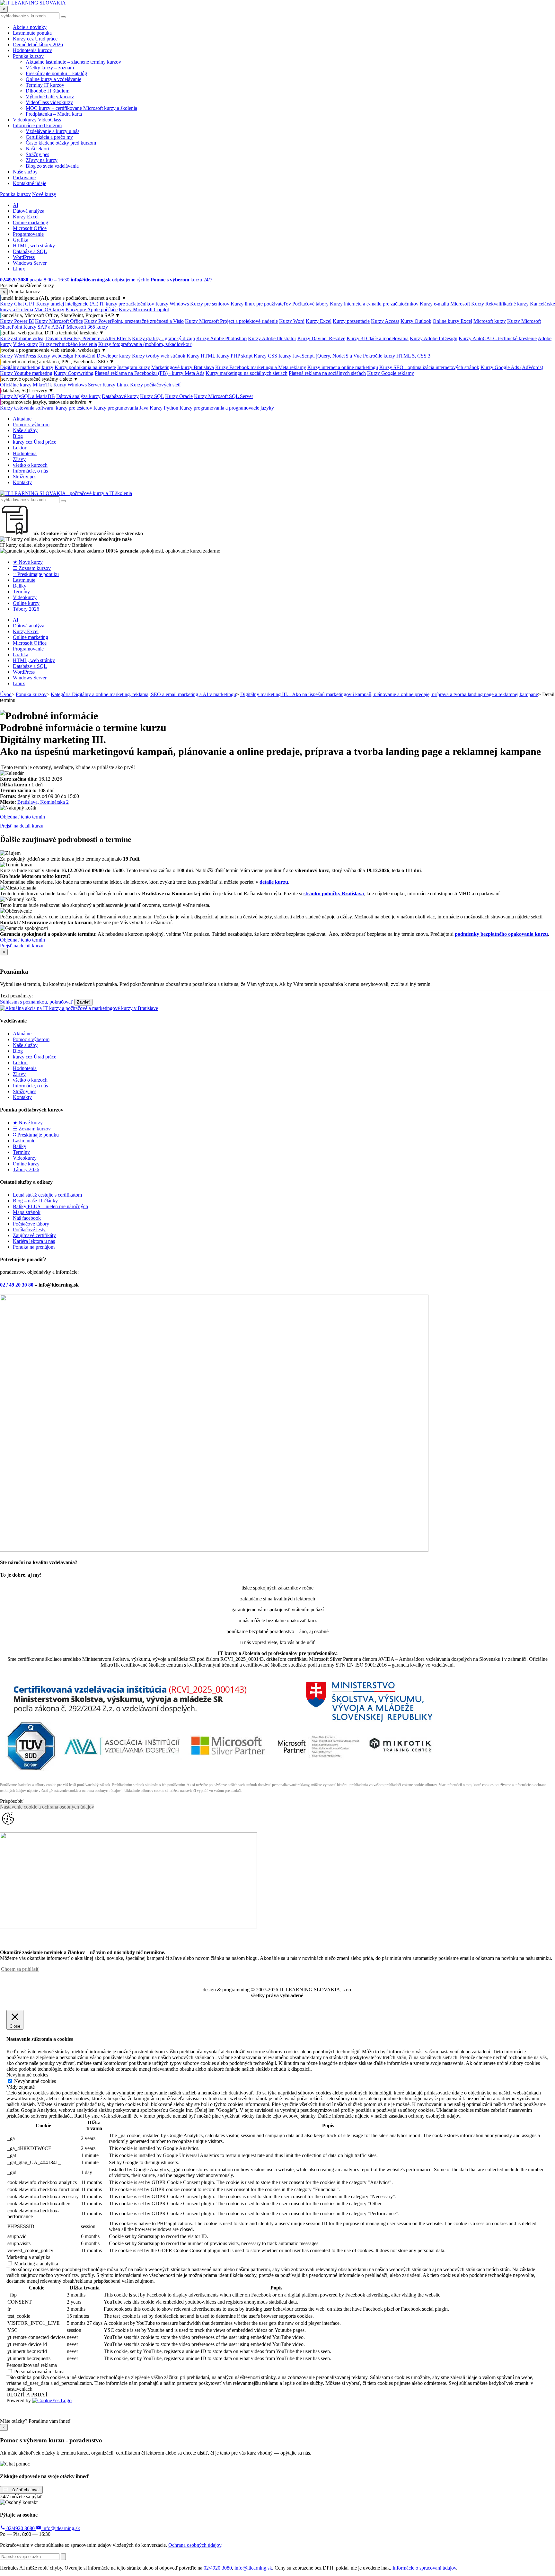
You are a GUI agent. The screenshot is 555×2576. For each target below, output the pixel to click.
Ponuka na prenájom (34, 1247)
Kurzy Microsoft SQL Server (224, 396)
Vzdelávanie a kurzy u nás (53, 131)
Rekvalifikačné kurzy (507, 304)
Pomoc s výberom (31, 425)
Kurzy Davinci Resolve (321, 338)
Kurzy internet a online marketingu (343, 367)
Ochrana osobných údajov (195, 2545)
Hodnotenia (25, 453)
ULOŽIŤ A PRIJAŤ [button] (27, 2395)
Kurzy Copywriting (74, 373)
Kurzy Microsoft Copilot (144, 310)
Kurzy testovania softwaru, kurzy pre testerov (46, 408)
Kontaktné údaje (30, 183)
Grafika (21, 240)
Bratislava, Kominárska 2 (43, 802)
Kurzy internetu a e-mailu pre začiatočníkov (374, 304)
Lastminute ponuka (32, 33)
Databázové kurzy (120, 396)
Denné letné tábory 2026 (38, 44)
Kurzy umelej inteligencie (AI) (68, 304)
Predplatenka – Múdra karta (54, 114)
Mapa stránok (27, 1212)
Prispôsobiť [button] (12, 1801)
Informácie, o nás (30, 471)
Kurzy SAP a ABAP (44, 327)
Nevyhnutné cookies (35, 2081)
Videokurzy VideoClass (37, 120)
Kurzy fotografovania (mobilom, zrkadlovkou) (145, 344)
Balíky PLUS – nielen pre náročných (50, 1206)
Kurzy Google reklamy (391, 373)
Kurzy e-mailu (434, 304)
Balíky (20, 586)
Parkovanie (24, 177)
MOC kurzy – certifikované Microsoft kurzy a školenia (81, 108)
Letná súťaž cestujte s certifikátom (47, 1195)
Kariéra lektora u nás (34, 1241)
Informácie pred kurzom (37, 125)
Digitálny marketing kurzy (27, 367)
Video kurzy (25, 344)
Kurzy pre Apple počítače (92, 310)
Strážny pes (37, 154)
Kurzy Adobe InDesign (434, 338)
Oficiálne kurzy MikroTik (26, 385)
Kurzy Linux (116, 385)
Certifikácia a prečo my (49, 137)
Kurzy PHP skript (234, 356)
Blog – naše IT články (35, 1201)
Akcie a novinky (30, 27)
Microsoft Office (30, 228)
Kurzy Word (292, 321)
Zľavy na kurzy (42, 160)
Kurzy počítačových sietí (155, 385)
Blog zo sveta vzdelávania (52, 166)
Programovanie (28, 234)
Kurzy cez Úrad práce (35, 39)
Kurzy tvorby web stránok (159, 356)
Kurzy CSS (265, 356)
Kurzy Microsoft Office (59, 321)
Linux (19, 269)
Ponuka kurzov (28, 56)
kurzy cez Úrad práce (35, 442)
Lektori (20, 448)
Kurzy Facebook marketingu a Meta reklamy (261, 367)
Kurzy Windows (172, 304)
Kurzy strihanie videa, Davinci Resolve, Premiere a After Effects (65, 338)
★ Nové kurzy (28, 562)
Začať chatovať (25, 2490)
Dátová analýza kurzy (78, 396)
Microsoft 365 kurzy (87, 327)
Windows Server (30, 263)
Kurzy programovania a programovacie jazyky (227, 408)
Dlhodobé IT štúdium (48, 91)
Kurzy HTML (201, 356)
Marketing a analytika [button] (28, 2257)
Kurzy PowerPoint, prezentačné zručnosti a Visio (134, 321)
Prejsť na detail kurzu (22, 826)
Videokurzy (25, 597)
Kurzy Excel (26, 217)
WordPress (24, 257)
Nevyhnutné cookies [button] (27, 2075)
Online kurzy (26, 603)
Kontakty (22, 482)
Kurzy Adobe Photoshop (221, 338)
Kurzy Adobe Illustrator (272, 338)
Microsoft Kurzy (467, 304)
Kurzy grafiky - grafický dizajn (163, 338)
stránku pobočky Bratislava (334, 894)
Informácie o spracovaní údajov (424, 2568)
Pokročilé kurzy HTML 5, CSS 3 (397, 356)
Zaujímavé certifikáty (34, 1235)
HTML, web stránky (34, 246)
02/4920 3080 (21, 2528)
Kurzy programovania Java (121, 408)
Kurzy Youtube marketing (26, 373)
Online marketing (31, 222)
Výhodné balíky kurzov (50, 97)
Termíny (21, 592)
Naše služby (25, 172)
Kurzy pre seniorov (210, 304)
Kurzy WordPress (19, 356)
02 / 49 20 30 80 (17, 1285)
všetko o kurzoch (30, 465)
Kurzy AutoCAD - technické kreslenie (498, 338)
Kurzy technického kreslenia (68, 344)
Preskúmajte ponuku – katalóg (56, 73)
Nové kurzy (44, 194)
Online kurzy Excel (452, 321)
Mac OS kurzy (49, 310)
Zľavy (19, 459)
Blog (18, 436)
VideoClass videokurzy (49, 102)
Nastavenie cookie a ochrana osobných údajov (47, 1807)
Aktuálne (22, 419)
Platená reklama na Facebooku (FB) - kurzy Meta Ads (150, 373)
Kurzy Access (385, 321)
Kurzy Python (164, 408)
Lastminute (24, 580)
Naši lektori (37, 149)
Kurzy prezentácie (351, 321)
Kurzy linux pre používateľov (261, 304)
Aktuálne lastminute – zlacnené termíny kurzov (73, 62)
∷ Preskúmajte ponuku (36, 574)
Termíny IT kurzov (45, 85)
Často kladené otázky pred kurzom (61, 143)
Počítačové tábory (310, 304)
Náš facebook (27, 1218)
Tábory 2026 (26, 609)
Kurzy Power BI (17, 321)
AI (16, 205)
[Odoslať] (63, 2557)
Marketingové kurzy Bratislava (183, 367)
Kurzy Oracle (179, 396)
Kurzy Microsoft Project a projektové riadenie (231, 321)
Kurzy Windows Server (77, 385)
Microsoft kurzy (490, 321)
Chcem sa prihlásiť (20, 1969)
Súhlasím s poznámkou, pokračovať (37, 1002)
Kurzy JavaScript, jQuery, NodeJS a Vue (320, 356)
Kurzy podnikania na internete (85, 367)
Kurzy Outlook (416, 321)
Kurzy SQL (152, 396)
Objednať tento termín (22, 817)
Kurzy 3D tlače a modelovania (378, 338)
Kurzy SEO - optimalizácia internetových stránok (429, 367)
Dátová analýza (29, 211)
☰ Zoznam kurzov (32, 568)
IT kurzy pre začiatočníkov (127, 304)
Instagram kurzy (134, 367)
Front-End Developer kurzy (103, 356)
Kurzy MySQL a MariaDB (27, 396)
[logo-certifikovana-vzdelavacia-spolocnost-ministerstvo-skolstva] (220, 1773)
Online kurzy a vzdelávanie (53, 79)
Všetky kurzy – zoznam (50, 68)
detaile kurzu (274, 882)
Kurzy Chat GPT (18, 304)
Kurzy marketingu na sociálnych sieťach (247, 373)
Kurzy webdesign (55, 356)
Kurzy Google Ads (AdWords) (512, 367)
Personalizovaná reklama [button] (32, 2365)
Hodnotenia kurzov (32, 50)
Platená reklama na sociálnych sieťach (327, 373)
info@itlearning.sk (61, 2528)
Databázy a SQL (30, 251)
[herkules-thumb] (214, 1550)
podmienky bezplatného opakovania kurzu (501, 934)
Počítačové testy (29, 1230)
